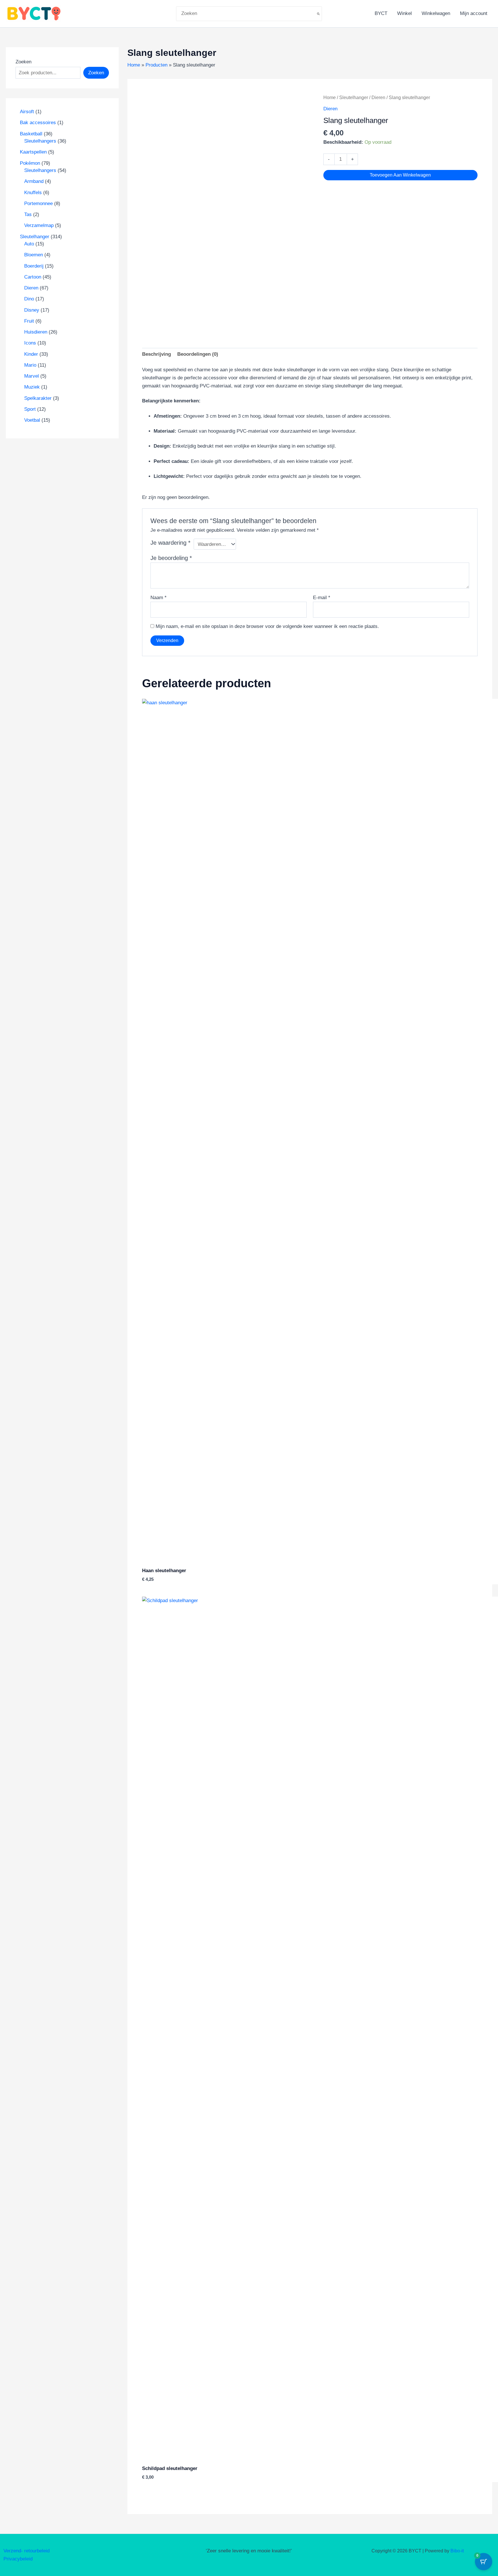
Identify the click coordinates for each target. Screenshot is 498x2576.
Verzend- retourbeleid (27, 2551)
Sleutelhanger (354, 98)
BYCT (381, 13)
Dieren (378, 98)
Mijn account (474, 13)
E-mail (322, 598)
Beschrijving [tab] (156, 354)
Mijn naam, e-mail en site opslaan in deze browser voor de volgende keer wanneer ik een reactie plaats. (267, 626)
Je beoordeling (171, 558)
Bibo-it (457, 2551)
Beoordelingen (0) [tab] (198, 354)
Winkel (404, 13)
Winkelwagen (436, 13)
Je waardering (170, 543)
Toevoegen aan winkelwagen (400, 175)
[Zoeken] (319, 14)
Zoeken (23, 62)
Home (330, 98)
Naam (159, 598)
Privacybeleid (18, 2559)
